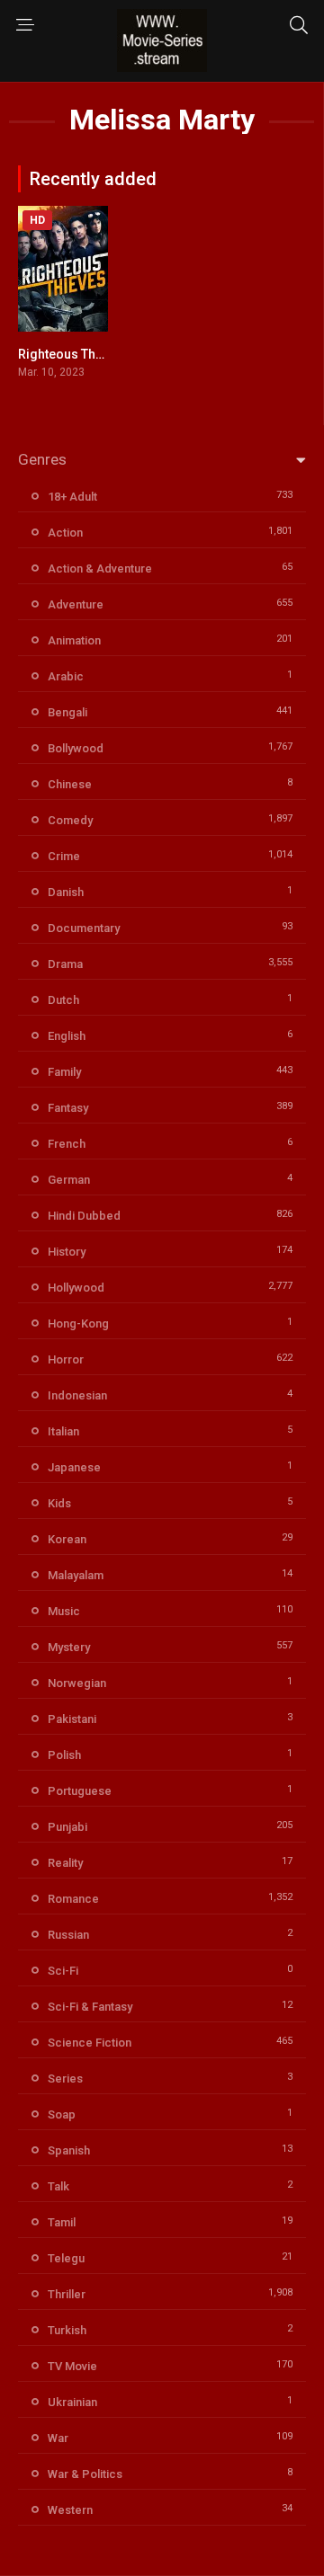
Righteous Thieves (72, 354)
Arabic (66, 676)
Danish (66, 892)
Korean (67, 1539)
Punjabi (67, 1827)
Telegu (66, 2258)
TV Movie (72, 2366)
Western (70, 2510)
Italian (63, 1431)
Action (65, 533)
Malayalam (76, 1575)
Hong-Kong (78, 1324)
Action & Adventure (100, 568)
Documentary (84, 928)
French (67, 1144)
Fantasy (68, 1108)
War (58, 2438)
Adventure (76, 604)
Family (64, 1072)
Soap (62, 2114)
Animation (74, 640)
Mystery (69, 1647)
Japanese (74, 1467)
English (67, 1036)
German (69, 1180)
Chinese (70, 784)
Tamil (62, 2222)
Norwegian (77, 1683)
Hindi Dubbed (84, 1216)
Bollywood (76, 748)
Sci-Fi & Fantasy (90, 2007)
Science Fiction (90, 2043)
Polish (64, 1755)
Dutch (63, 1000)
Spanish (69, 2150)
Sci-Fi (63, 1971)
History (67, 1252)
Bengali (67, 712)
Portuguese (80, 1791)
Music (64, 1611)
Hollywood (76, 1288)
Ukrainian (72, 2402)
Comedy (70, 820)
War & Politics (85, 2474)
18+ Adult (72, 497)
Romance (73, 1899)
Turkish (67, 2330)
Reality (65, 1863)
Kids (59, 1503)
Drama (65, 964)
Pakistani (72, 1719)
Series (65, 2079)
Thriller (67, 2294)
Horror (66, 1359)
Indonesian (77, 1395)
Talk (58, 2186)
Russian (68, 1935)
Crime (64, 856)
